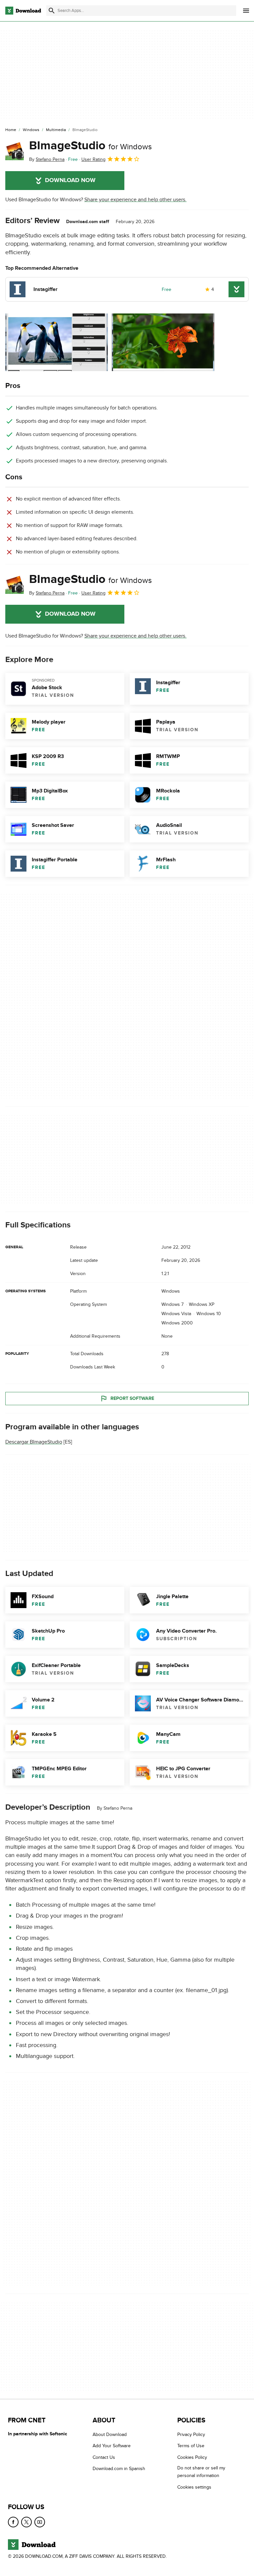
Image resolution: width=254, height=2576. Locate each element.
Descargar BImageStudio (34, 1442)
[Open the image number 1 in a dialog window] (163, 342)
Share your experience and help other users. (135, 200)
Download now (70, 180)
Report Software (132, 1398)
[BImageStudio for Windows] (15, 151)
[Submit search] (52, 11)
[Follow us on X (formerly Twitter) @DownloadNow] (26, 2522)
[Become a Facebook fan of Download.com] (13, 2522)
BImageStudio (90, 146)
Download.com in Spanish (119, 2469)
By (47, 159)
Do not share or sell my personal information (201, 2472)
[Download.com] (23, 11)
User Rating (93, 159)
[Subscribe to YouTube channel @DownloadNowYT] (40, 2522)
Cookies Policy (192, 2457)
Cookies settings (194, 2487)
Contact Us (104, 2457)
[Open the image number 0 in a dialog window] (57, 342)
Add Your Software (112, 2446)
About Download (110, 2434)
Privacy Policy (191, 2434)
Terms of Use (191, 2446)
